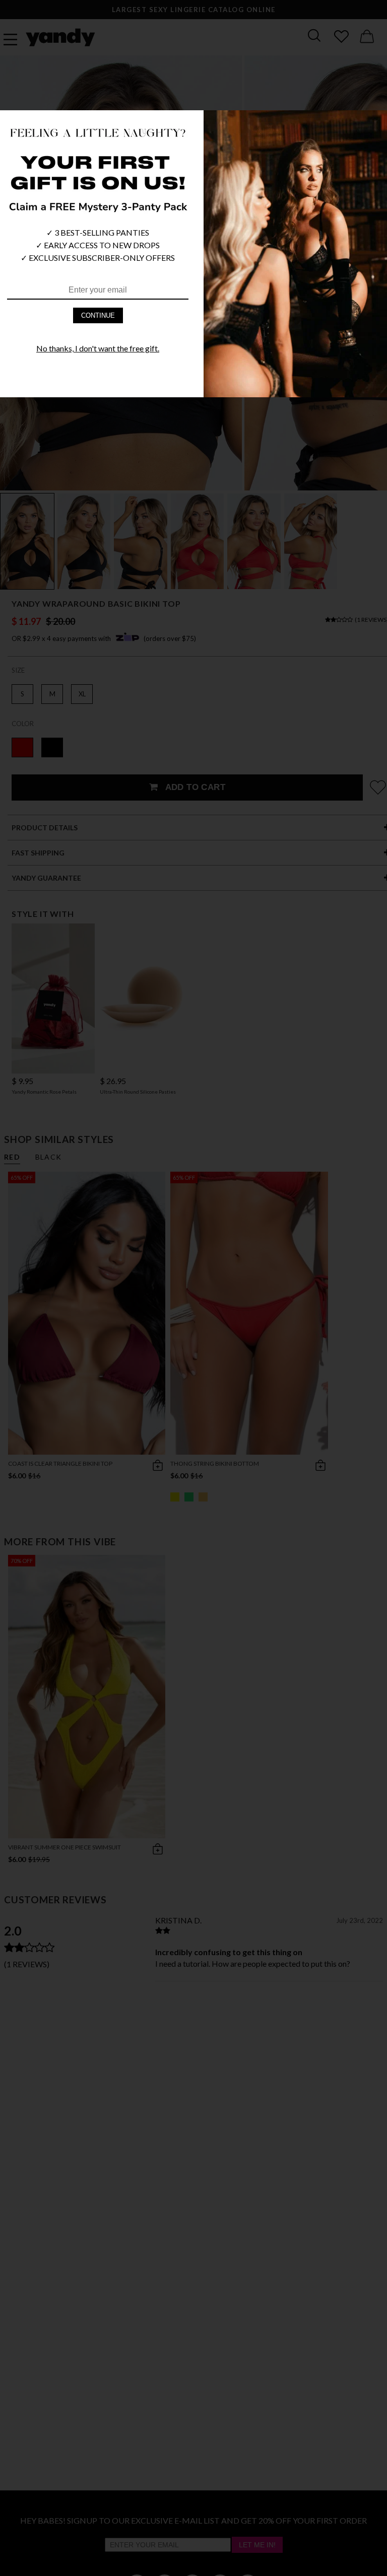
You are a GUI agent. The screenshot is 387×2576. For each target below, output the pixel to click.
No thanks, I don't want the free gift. (98, 348)
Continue (98, 315)
